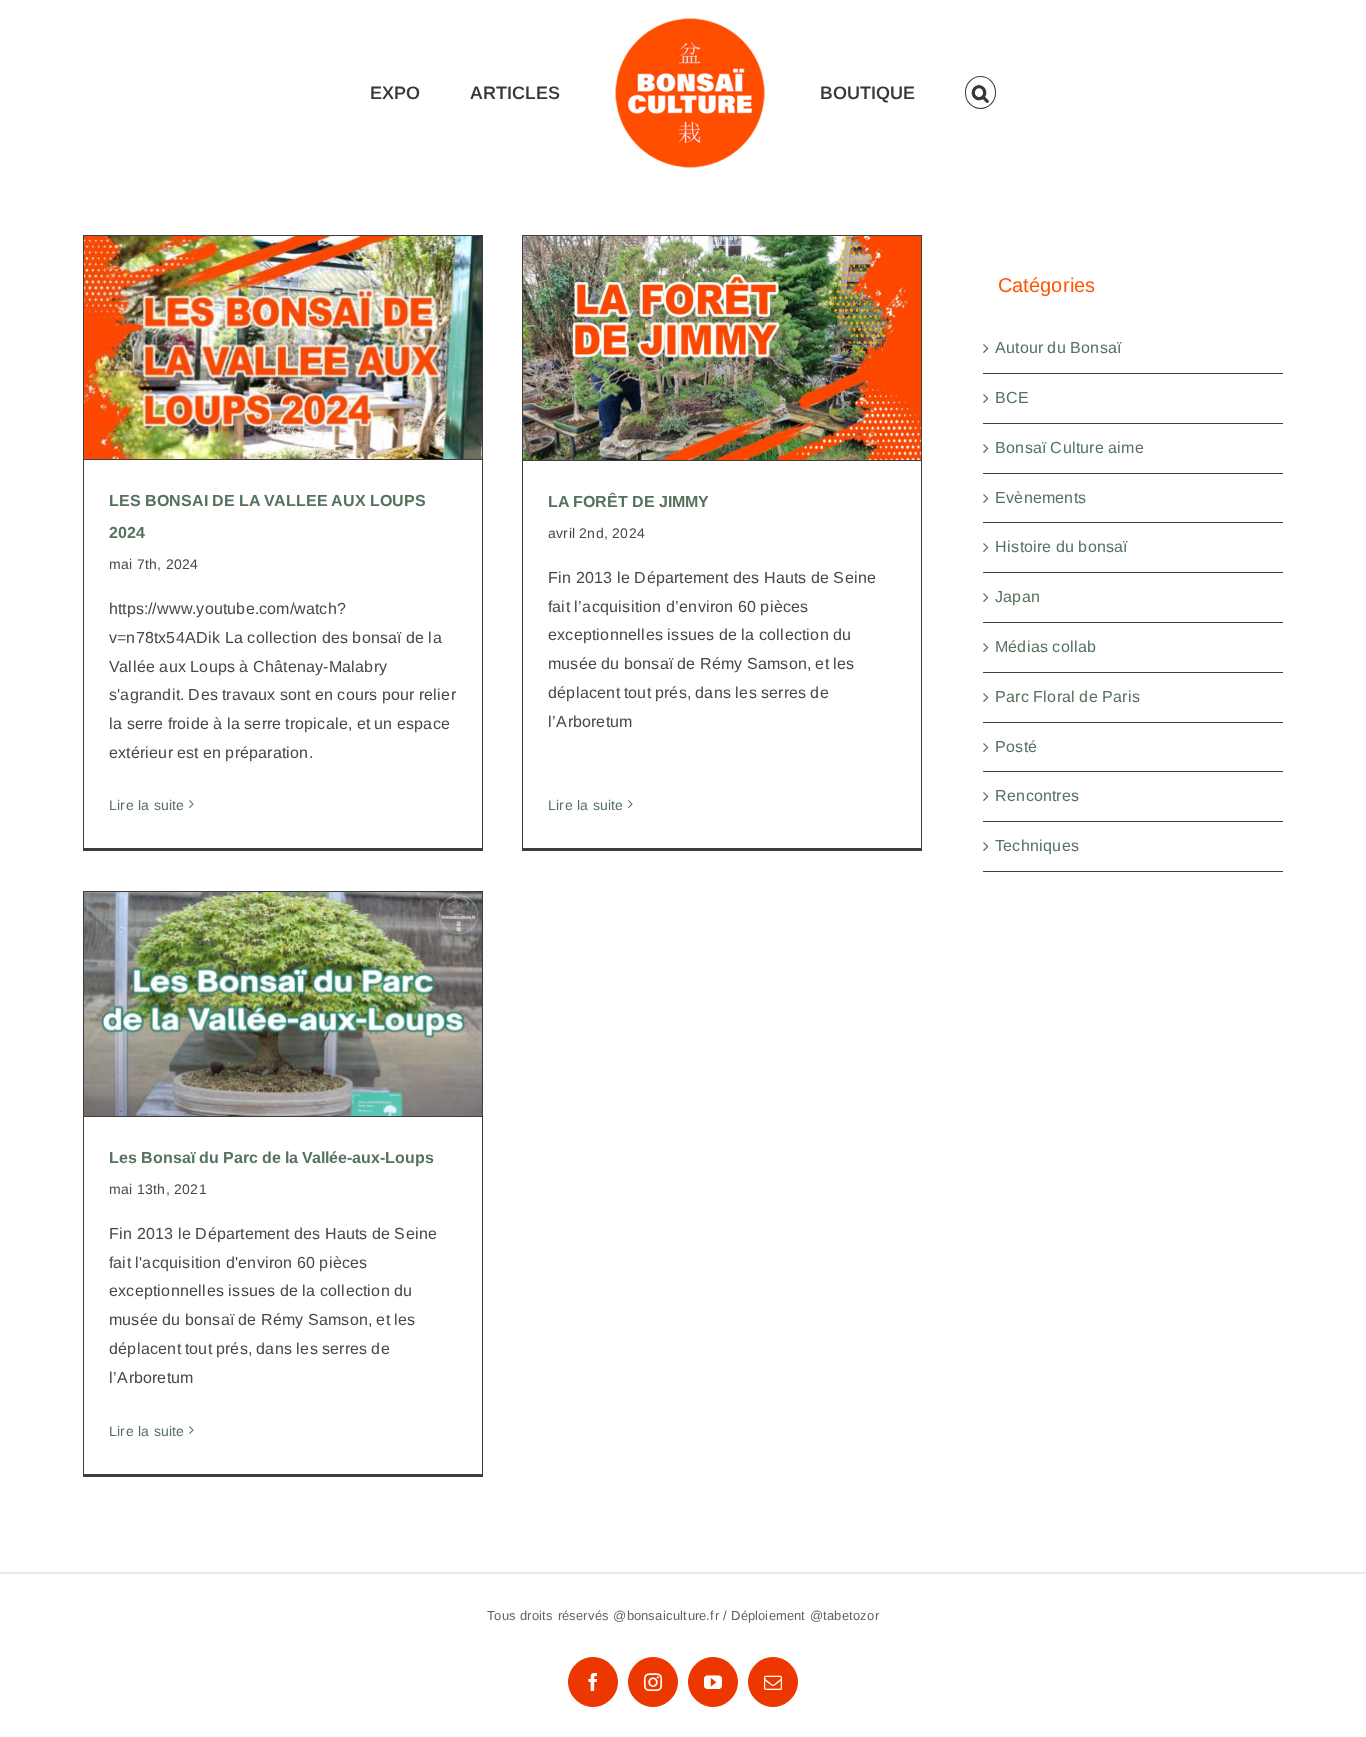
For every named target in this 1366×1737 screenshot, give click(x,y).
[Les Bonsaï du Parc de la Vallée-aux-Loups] (283, 1004)
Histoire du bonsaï (1061, 546)
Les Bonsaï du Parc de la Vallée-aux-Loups (283, 972)
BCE (1012, 397)
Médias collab (1046, 646)
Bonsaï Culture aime (1069, 447)
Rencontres (1037, 795)
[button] (989, 92)
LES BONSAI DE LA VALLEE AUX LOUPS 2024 (283, 316)
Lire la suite (147, 805)
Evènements (1040, 497)
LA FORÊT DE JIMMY (722, 329)
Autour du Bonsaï (1058, 347)
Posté (1016, 746)
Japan (1017, 596)
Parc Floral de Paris (1067, 696)
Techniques (1037, 845)
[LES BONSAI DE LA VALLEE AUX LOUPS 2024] (283, 348)
